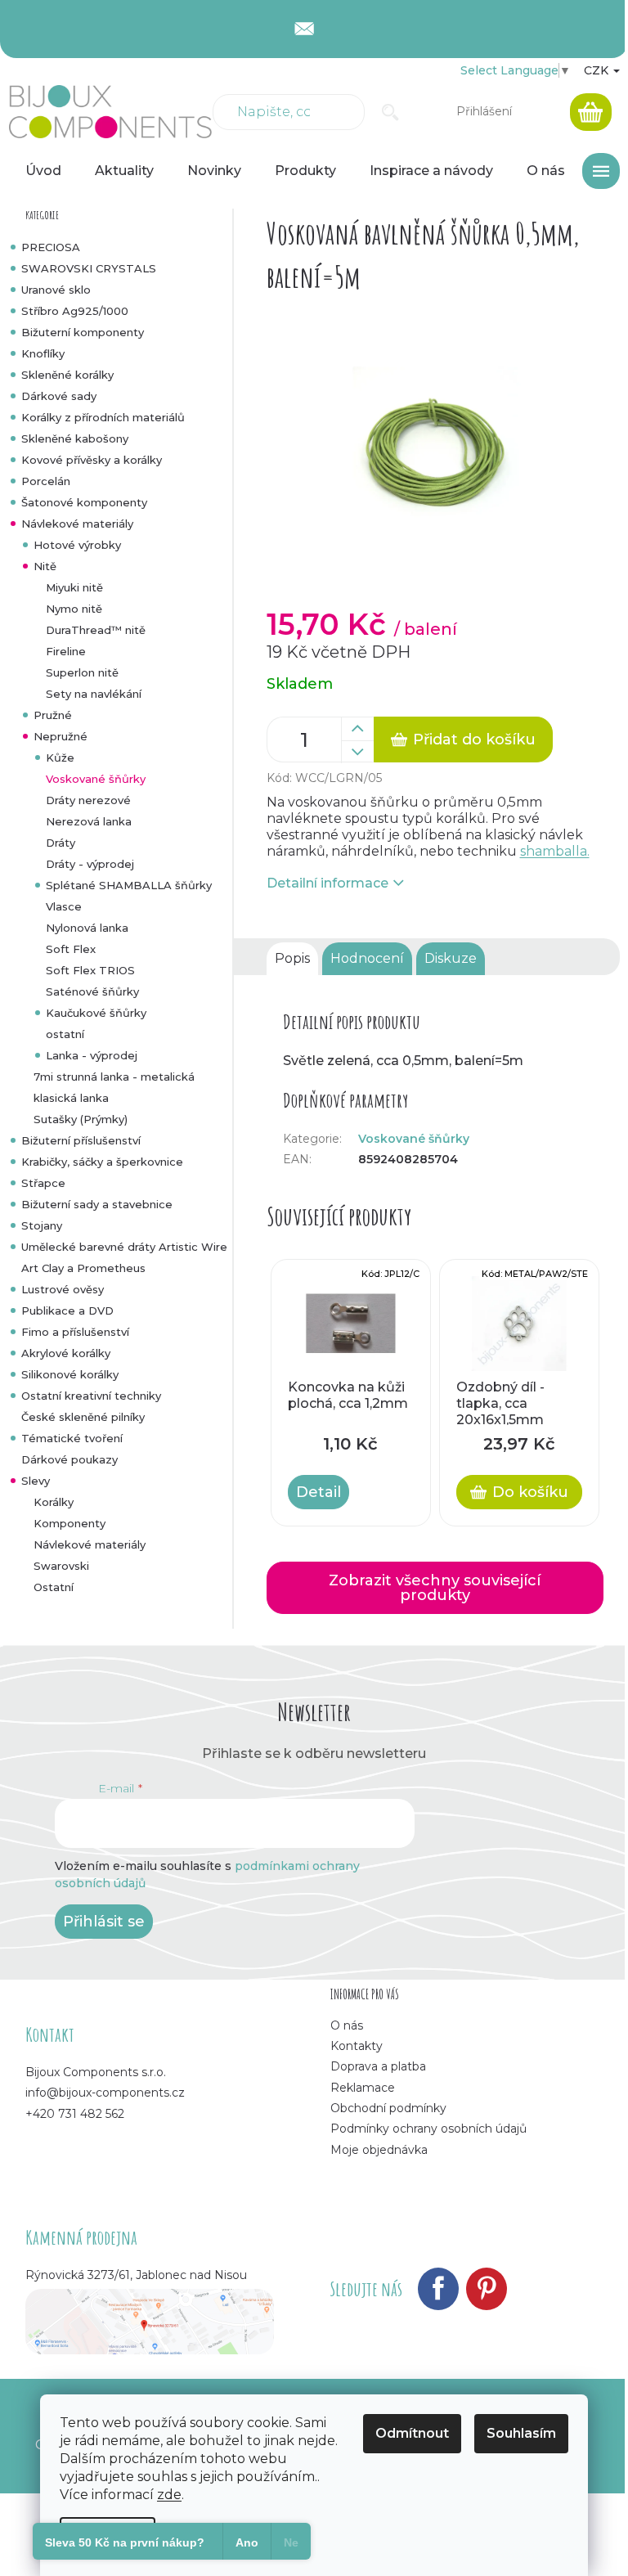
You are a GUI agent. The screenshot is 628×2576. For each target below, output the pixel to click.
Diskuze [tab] (451, 958)
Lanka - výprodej (92, 1055)
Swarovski (61, 1566)
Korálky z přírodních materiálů (103, 417)
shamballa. (555, 851)
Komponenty (70, 1523)
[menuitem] (43, 171)
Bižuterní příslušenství (81, 1140)
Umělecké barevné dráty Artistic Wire (124, 1247)
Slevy (36, 1481)
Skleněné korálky (67, 375)
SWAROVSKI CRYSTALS (89, 268)
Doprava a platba (378, 2066)
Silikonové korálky (70, 1374)
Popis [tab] (292, 958)
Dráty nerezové (88, 800)
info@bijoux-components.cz (105, 2093)
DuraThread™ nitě (96, 630)
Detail (318, 1492)
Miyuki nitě (74, 587)
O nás (347, 2025)
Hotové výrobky (77, 545)
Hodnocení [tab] (367, 958)
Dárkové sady (59, 396)
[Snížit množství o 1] (357, 752)
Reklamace (363, 2088)
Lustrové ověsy (63, 1289)
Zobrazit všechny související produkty (435, 1588)
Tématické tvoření (72, 1438)
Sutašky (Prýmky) (81, 1119)
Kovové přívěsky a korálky (92, 460)
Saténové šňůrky (92, 991)
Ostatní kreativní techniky (91, 1396)
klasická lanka (71, 1098)
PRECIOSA (51, 247)
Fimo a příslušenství (75, 1332)
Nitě (45, 566)
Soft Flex (71, 949)
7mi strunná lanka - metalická (114, 1077)
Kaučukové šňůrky (96, 1013)
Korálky (54, 1502)
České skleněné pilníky (83, 1417)
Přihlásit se (104, 1922)
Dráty (61, 843)
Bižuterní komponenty (83, 332)
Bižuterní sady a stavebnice (97, 1204)
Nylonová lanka (87, 928)
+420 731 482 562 (75, 2114)
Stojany (42, 1225)
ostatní (65, 1034)
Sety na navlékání (94, 694)
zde (169, 2495)
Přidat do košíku (474, 740)
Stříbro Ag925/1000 (75, 311)
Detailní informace (327, 883)
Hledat (390, 112)
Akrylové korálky (66, 1353)
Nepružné (61, 736)
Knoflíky (43, 353)
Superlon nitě (82, 672)
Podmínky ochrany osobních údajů (428, 2129)
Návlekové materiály (77, 524)
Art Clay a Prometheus (83, 1268)
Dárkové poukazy (70, 1459)
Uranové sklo (56, 290)
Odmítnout (412, 2433)
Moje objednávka (379, 2150)
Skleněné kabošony (75, 438)
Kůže (60, 758)
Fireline (66, 651)
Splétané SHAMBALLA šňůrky (129, 885)
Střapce (43, 1183)
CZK (598, 70)
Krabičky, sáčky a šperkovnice (102, 1162)
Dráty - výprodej (90, 864)
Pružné (53, 715)
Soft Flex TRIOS (90, 970)
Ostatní (54, 1587)
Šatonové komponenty (84, 502)
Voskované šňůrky (96, 779)
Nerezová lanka (89, 821)
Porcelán (46, 481)
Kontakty (357, 2046)
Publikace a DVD (67, 1310)
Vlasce (64, 906)
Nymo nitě (74, 609)
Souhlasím (521, 2433)
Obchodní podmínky (388, 2108)
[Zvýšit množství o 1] (357, 729)
